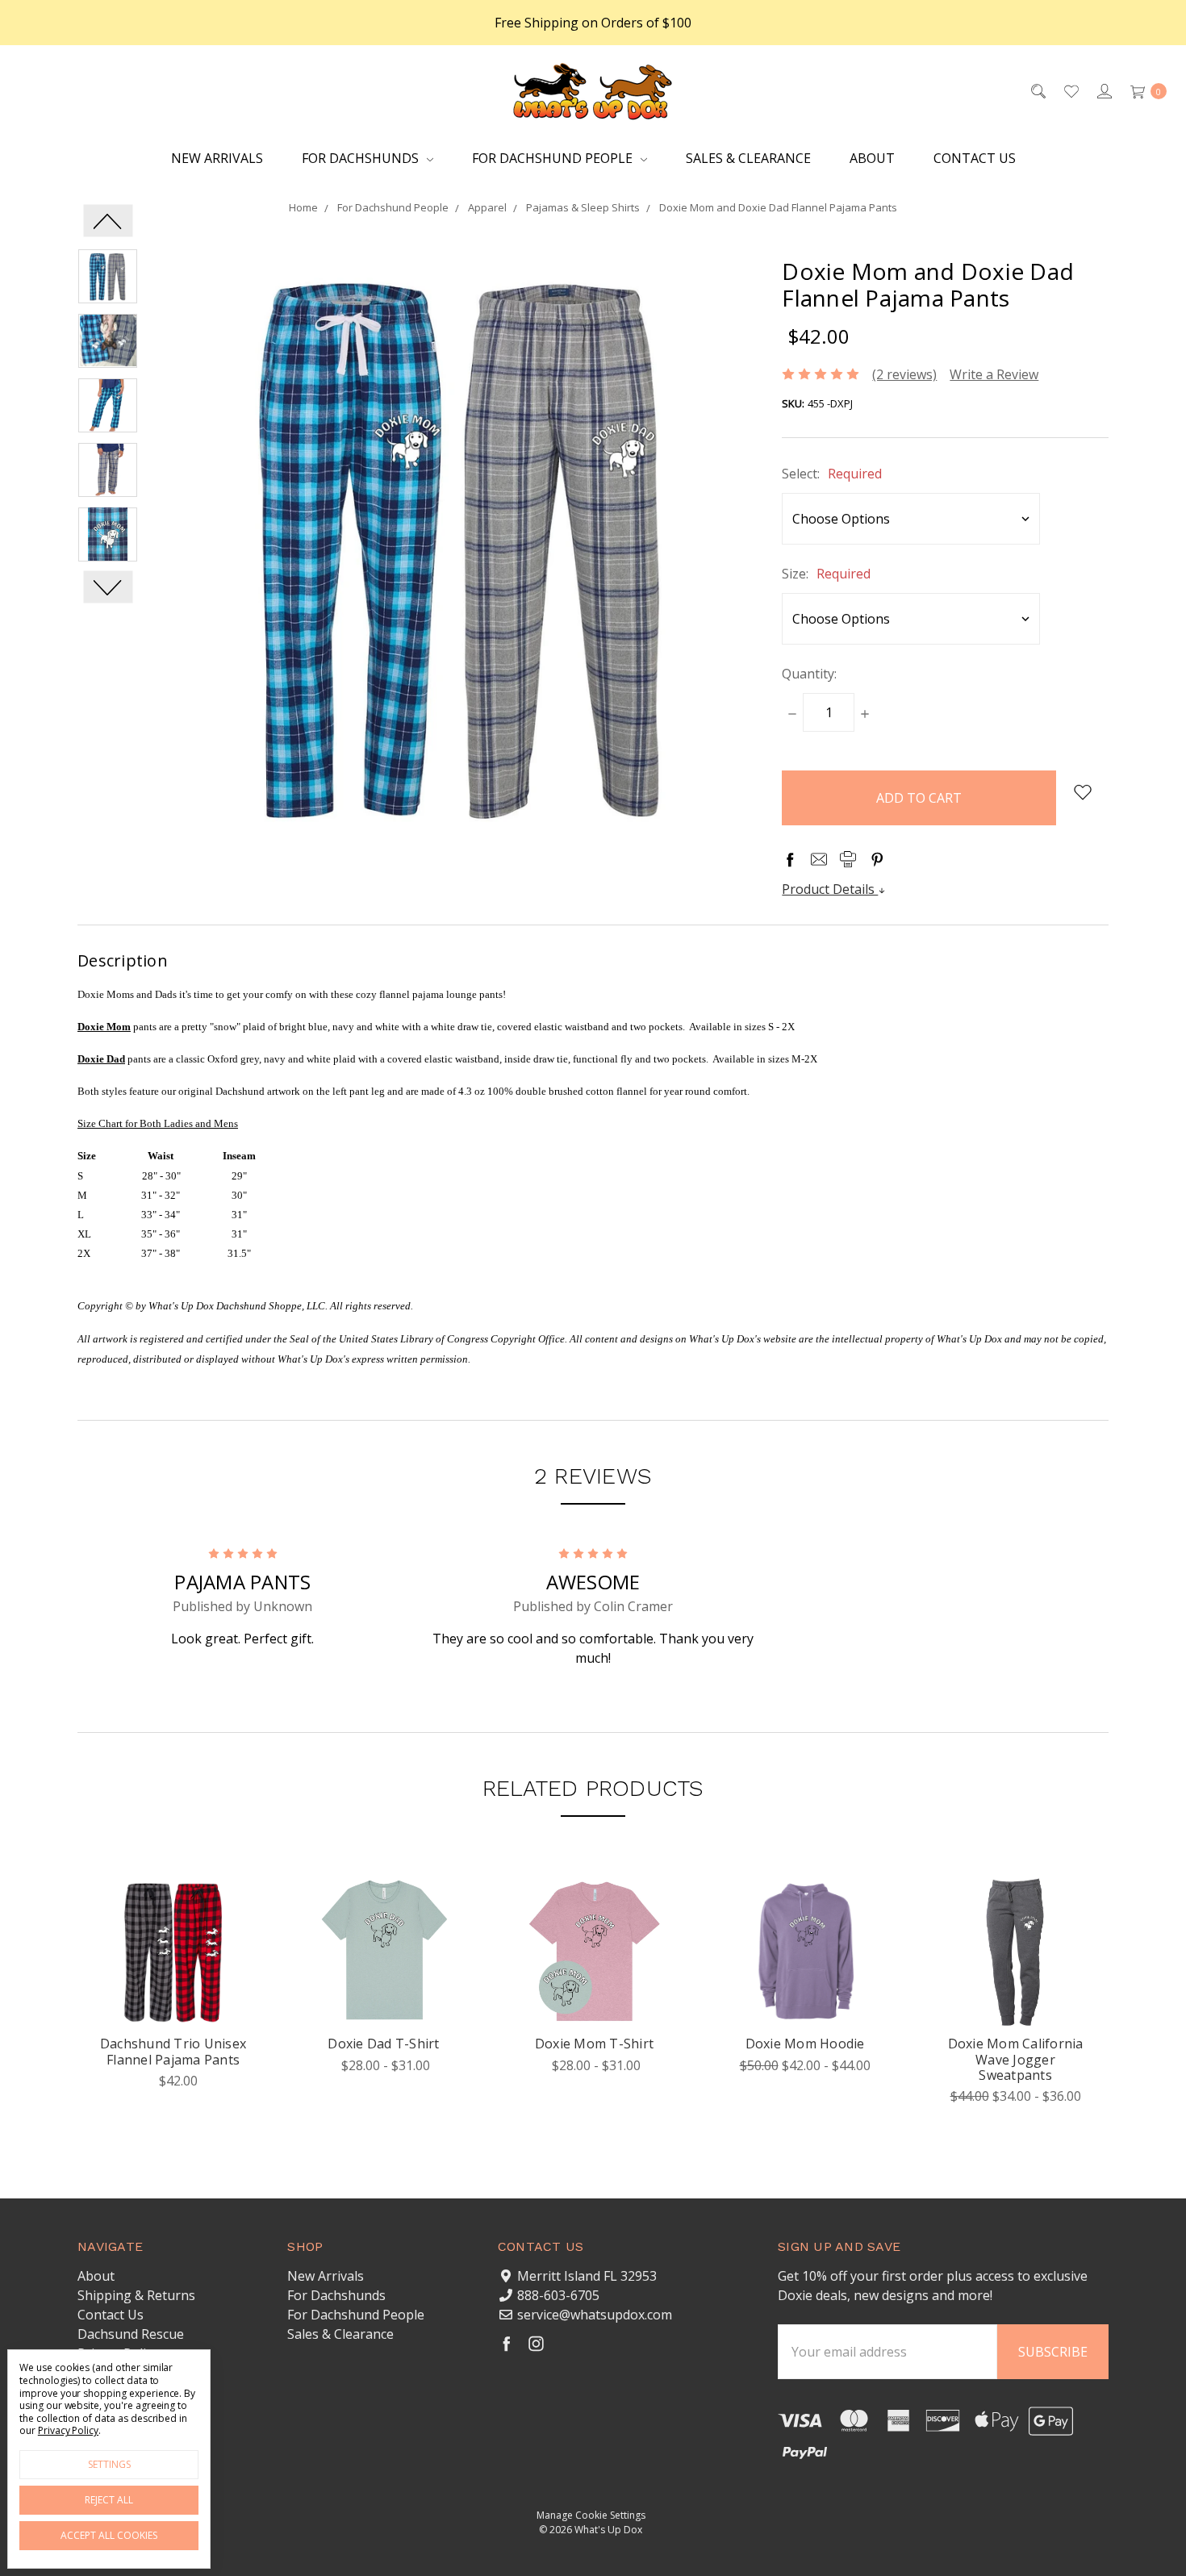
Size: (826, 574)
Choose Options (173, 2001)
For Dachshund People (554, 158)
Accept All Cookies (109, 2535)
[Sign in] (1103, 90)
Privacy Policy (68, 2430)
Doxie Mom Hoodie (805, 2044)
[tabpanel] (173, 1996)
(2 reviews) (904, 374)
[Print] (848, 859)
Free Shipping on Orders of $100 (593, 23)
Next (108, 587)
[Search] (1037, 90)
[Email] (819, 859)
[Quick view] (223, 1902)
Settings (109, 2464)
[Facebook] (790, 859)
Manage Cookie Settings (591, 2515)
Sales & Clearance (748, 158)
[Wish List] (1070, 90)
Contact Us (975, 158)
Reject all (109, 2500)
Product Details (830, 889)
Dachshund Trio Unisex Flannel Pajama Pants (173, 2051)
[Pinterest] (877, 859)
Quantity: (809, 674)
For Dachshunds (362, 158)
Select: (832, 474)
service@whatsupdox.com (595, 2315)
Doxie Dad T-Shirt (383, 2044)
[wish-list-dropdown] (1082, 792)
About (872, 158)
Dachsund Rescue (131, 2334)
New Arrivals (217, 158)
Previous (108, 220)
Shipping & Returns (136, 2295)
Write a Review (994, 374)
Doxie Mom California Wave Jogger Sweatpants (1016, 2059)
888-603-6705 (558, 2295)
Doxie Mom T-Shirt (594, 2044)
